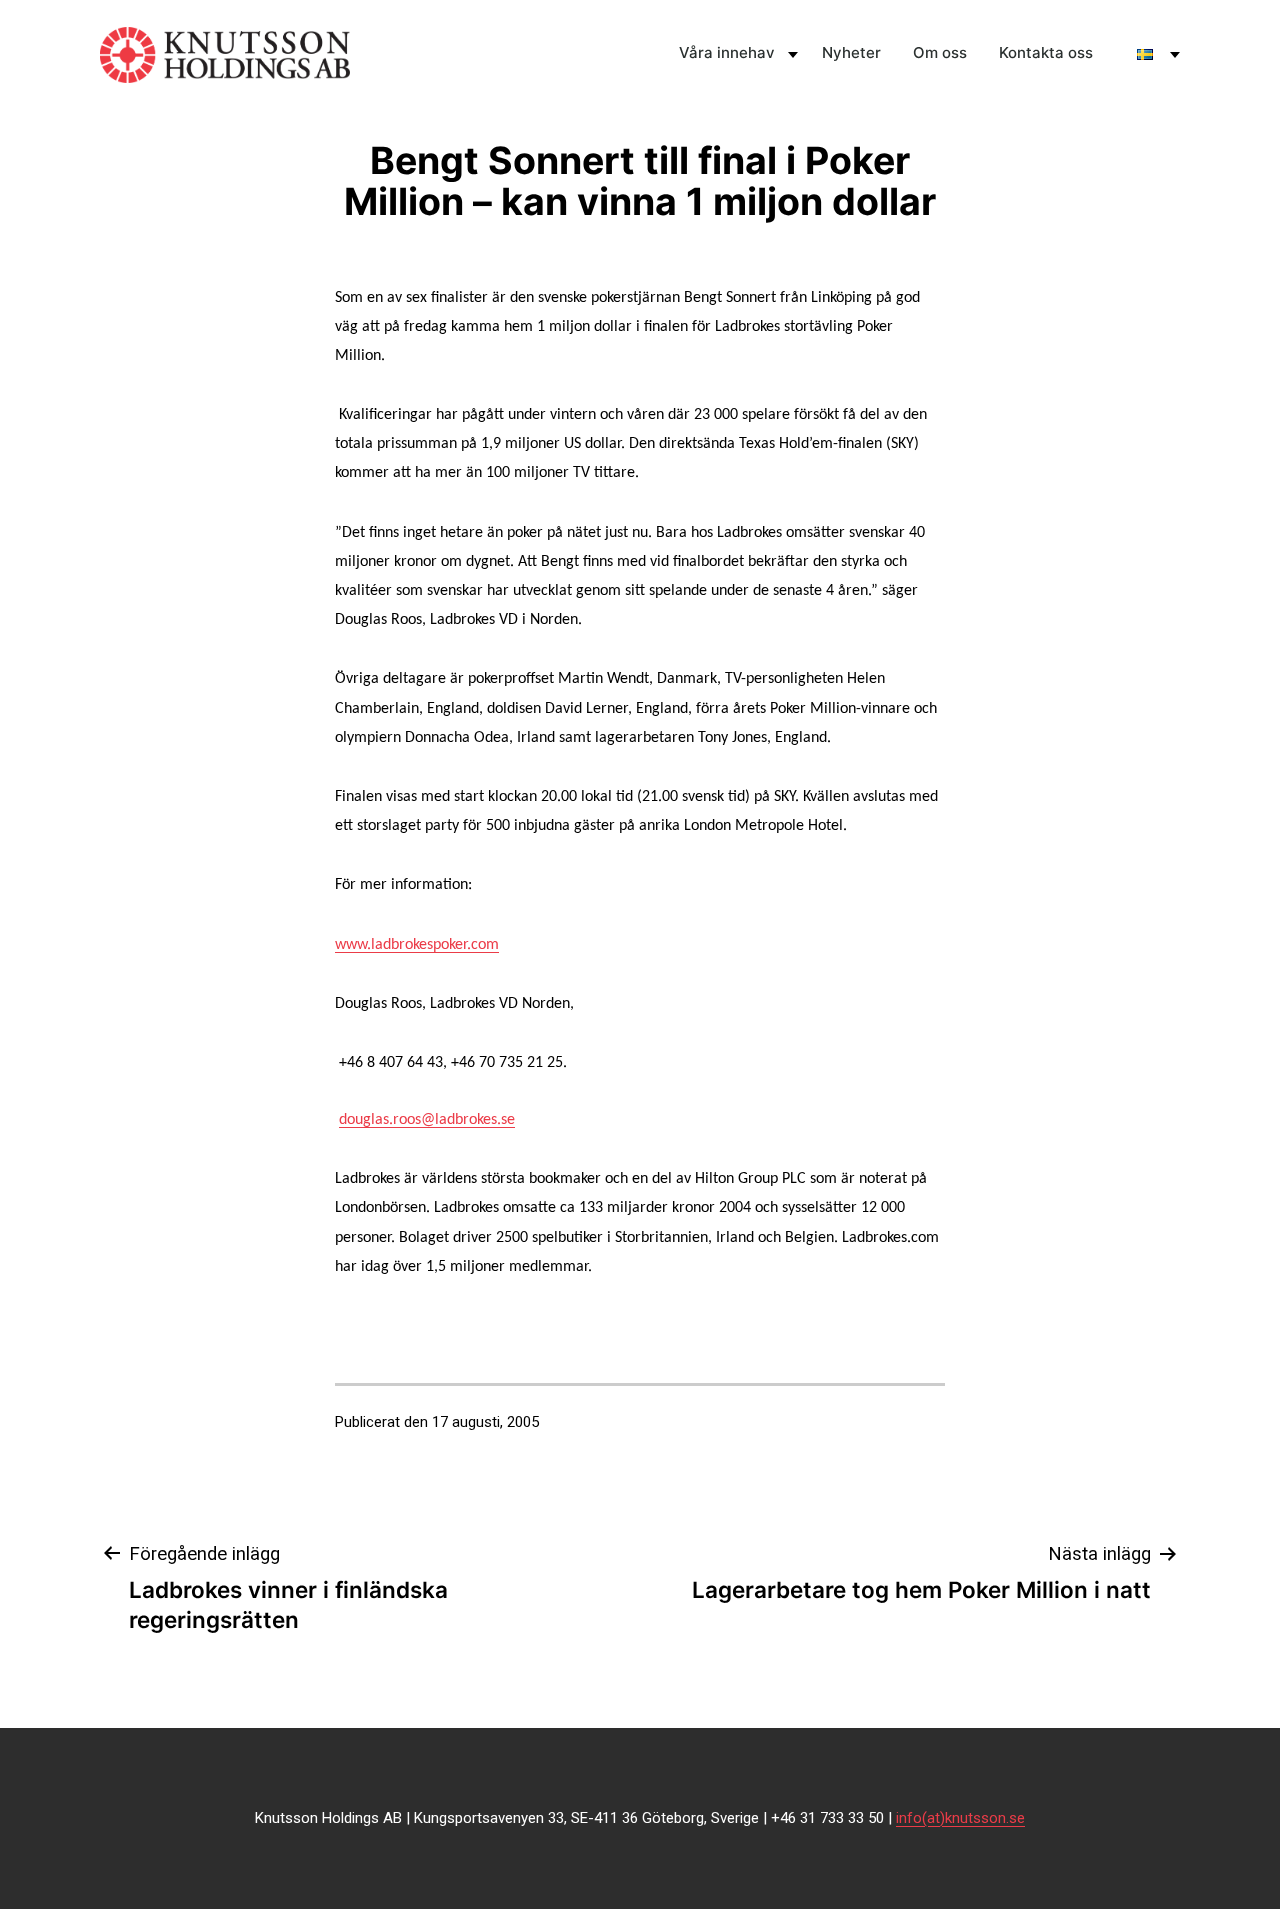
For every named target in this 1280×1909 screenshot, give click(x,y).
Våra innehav (727, 52)
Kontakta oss (1046, 52)
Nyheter (851, 52)
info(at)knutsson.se (960, 1818)
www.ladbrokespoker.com (417, 945)
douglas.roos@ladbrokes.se (427, 1120)
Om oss (940, 52)
